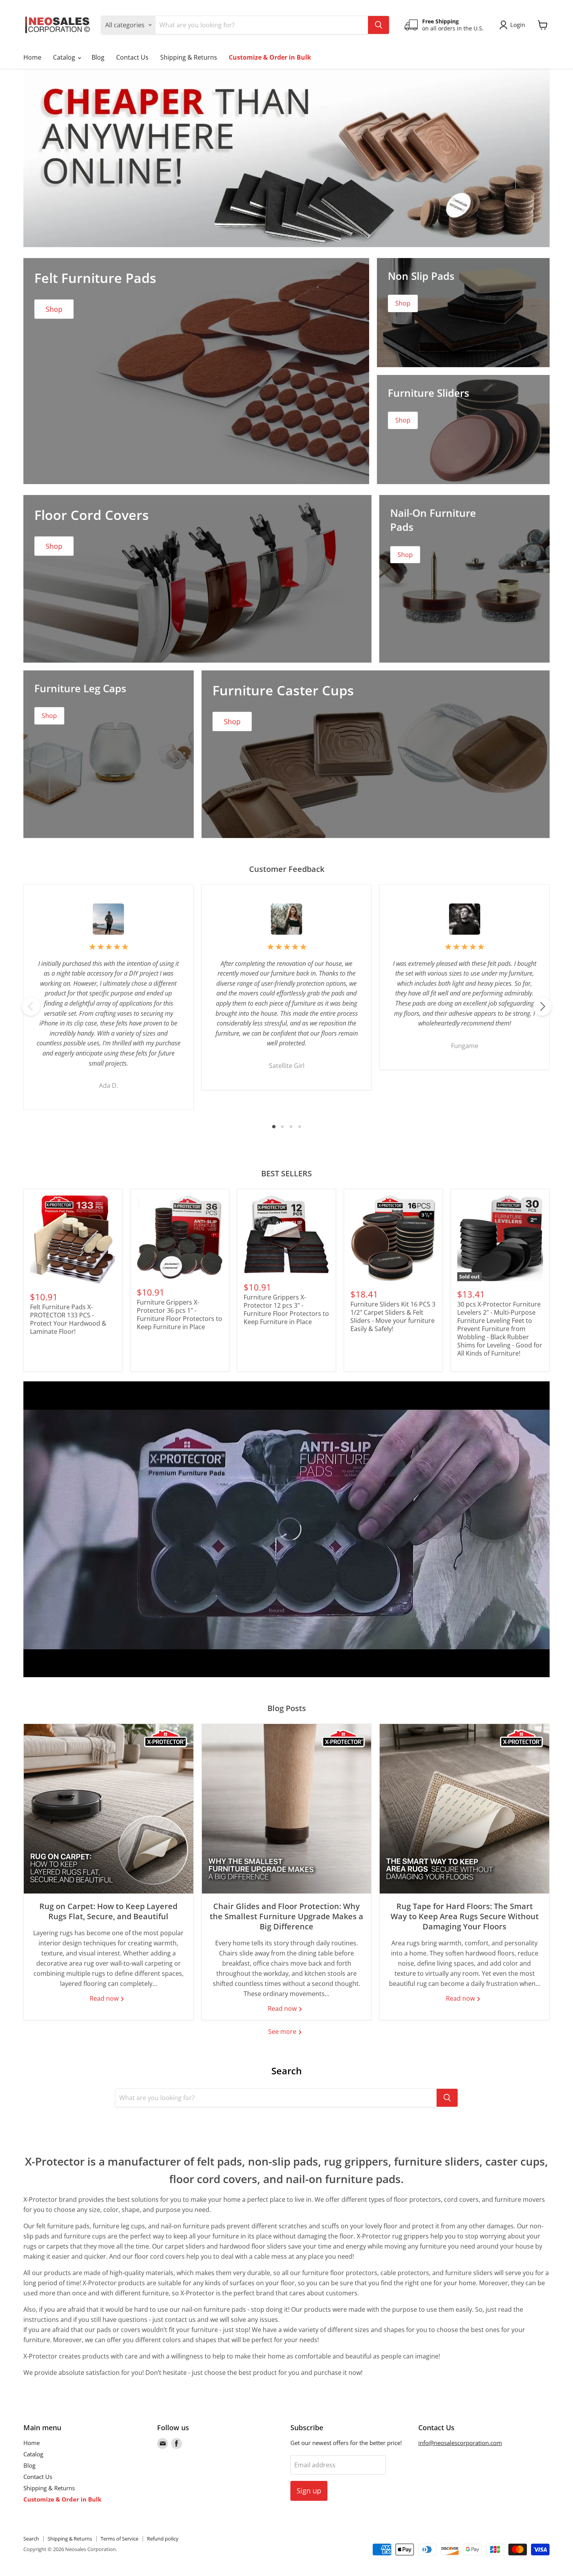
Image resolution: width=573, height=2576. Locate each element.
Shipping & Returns (189, 57)
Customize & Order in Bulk (270, 57)
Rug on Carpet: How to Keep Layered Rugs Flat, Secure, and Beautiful (108, 1911)
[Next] (542, 1006)
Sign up (309, 2491)
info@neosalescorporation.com (460, 2443)
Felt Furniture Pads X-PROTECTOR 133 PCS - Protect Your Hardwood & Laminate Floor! (68, 1319)
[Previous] (31, 1006)
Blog (98, 57)
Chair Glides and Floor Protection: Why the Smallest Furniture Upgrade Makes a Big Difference (286, 1916)
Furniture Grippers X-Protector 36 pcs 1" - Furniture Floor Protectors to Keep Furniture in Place (180, 1315)
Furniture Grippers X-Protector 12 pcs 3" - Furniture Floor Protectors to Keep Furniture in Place (286, 1309)
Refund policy (163, 2539)
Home (32, 57)
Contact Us (132, 57)
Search (31, 2539)
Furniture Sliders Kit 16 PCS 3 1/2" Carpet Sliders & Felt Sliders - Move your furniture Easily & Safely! (393, 1316)
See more (283, 2031)
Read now (105, 1998)
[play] (286, 1529)
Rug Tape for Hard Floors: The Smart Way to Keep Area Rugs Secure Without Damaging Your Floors (465, 1916)
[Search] (378, 25)
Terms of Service (119, 2539)
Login (518, 25)
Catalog (65, 57)
